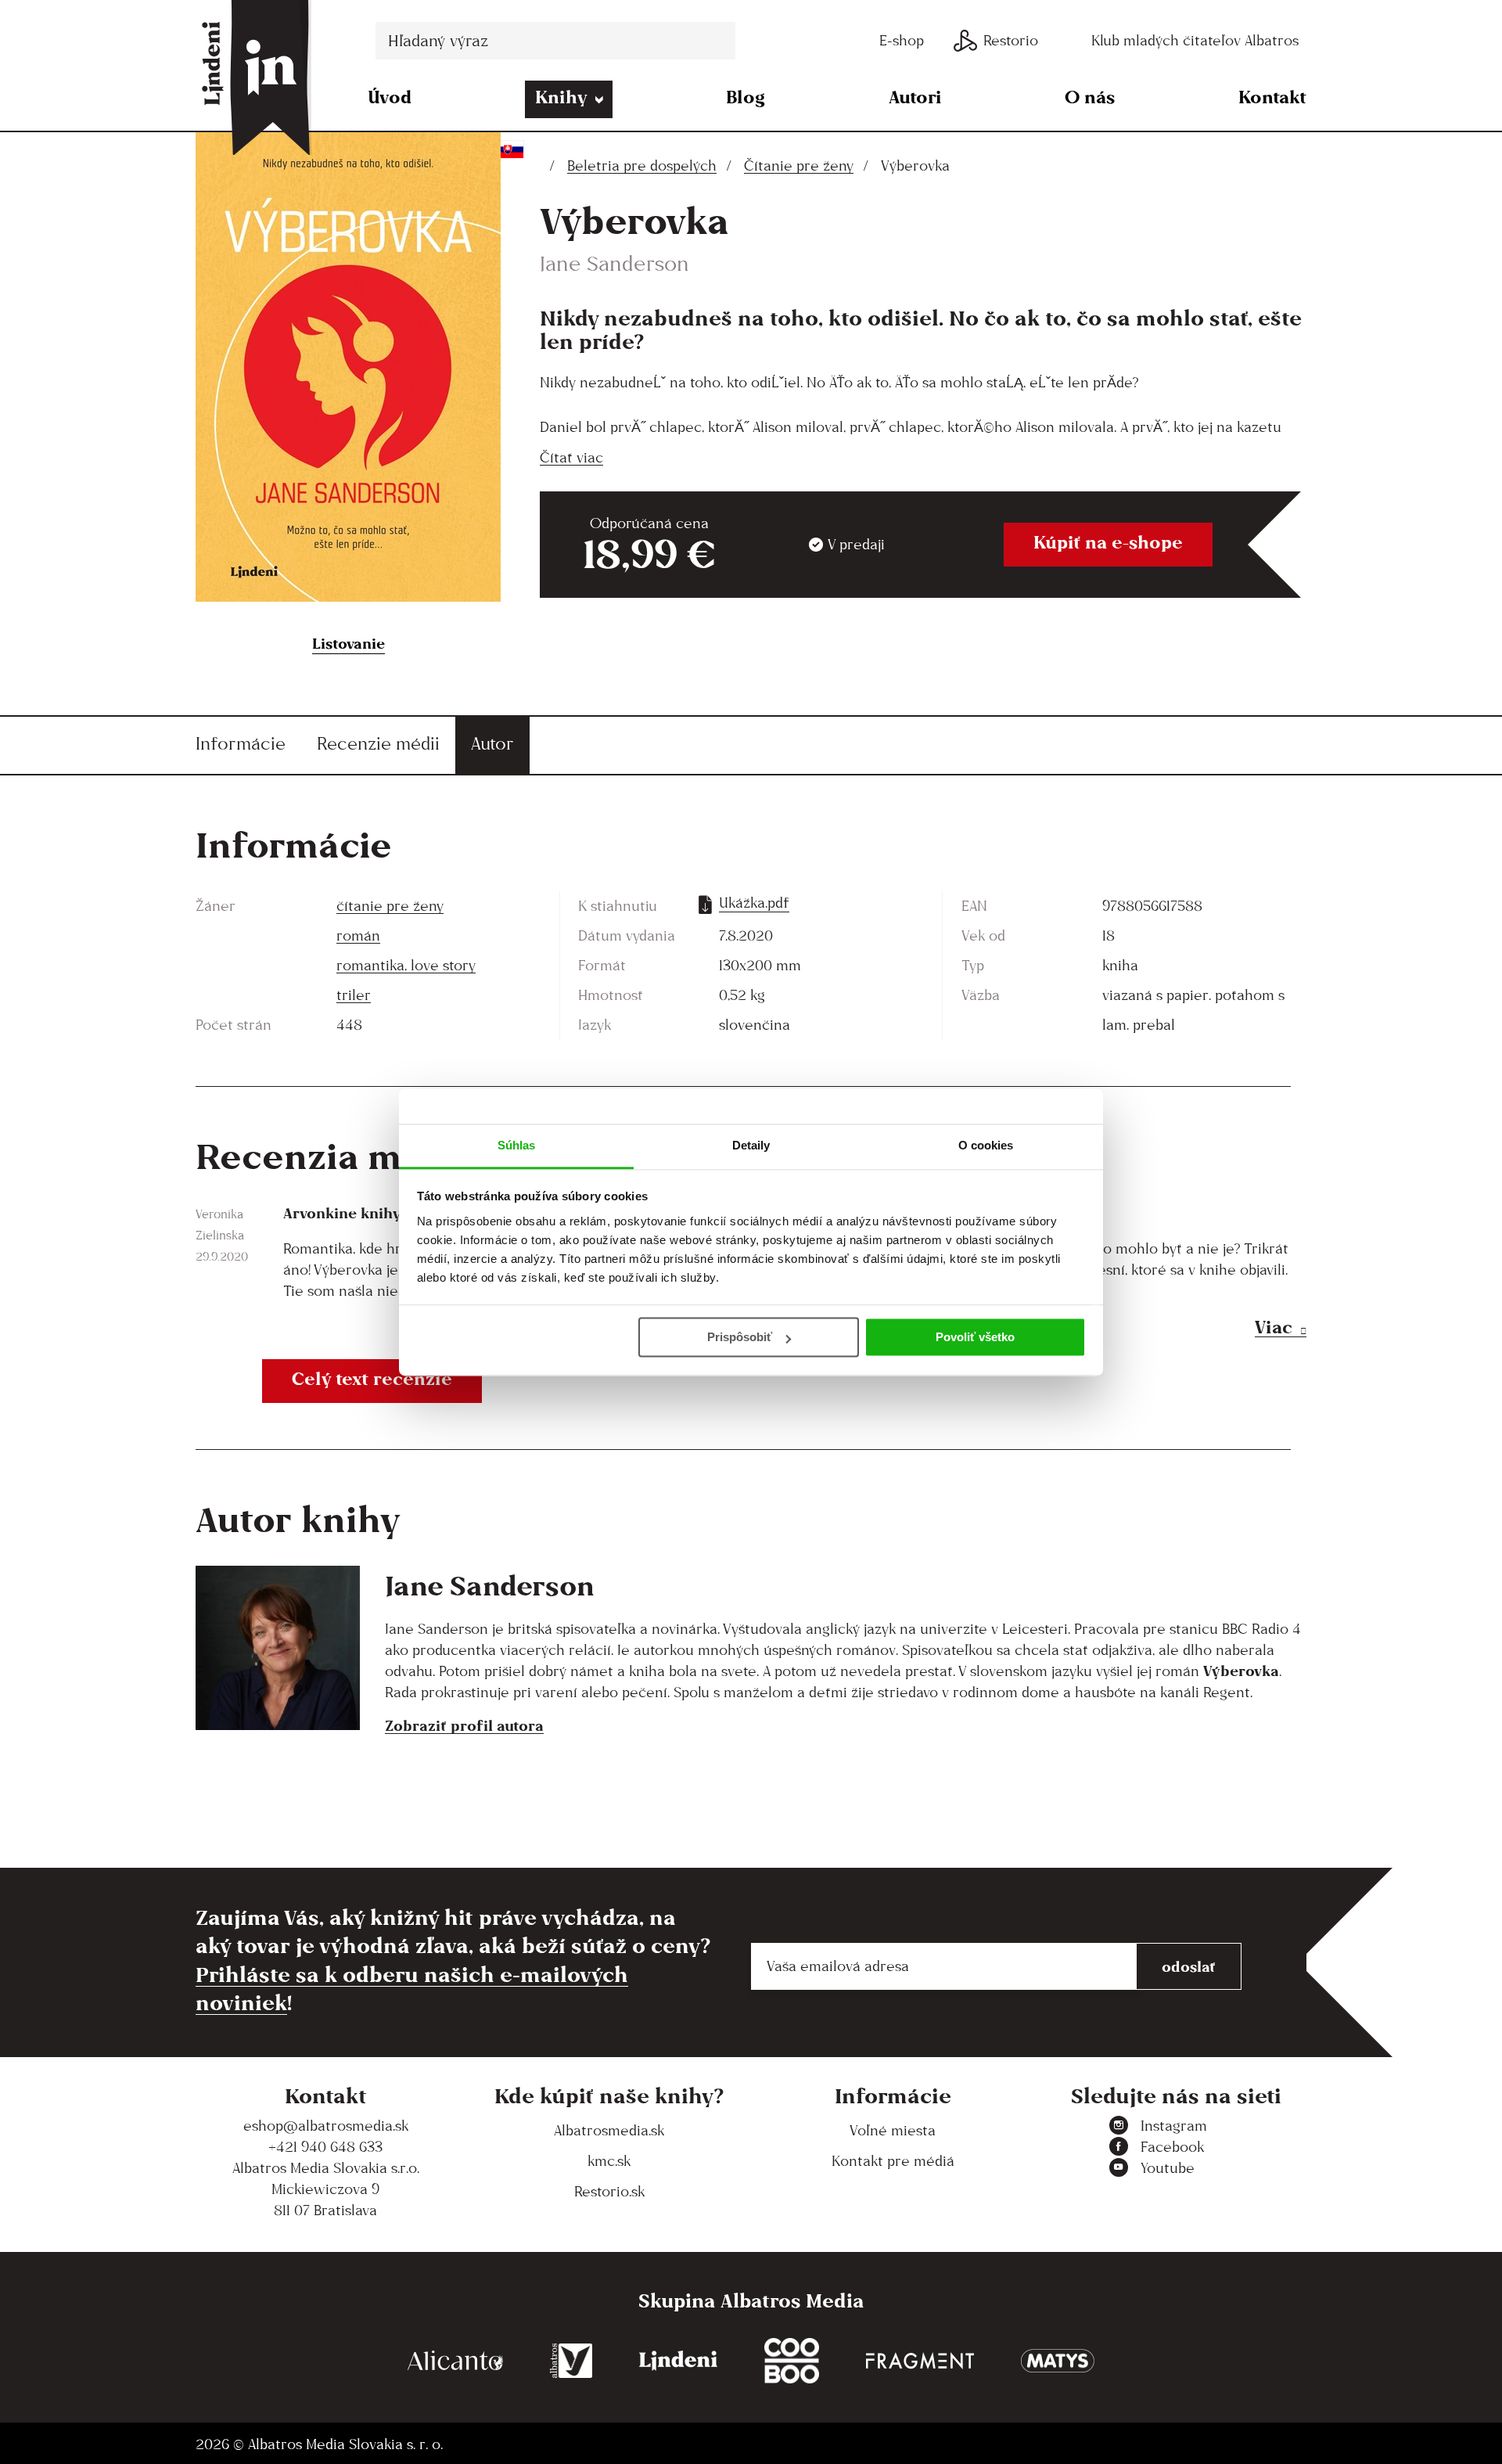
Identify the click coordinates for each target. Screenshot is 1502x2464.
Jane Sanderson (614, 263)
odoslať (1189, 1966)
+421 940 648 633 (325, 2147)
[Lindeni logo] (678, 2361)
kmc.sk (609, 2161)
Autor (492, 743)
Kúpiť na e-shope (1108, 542)
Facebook (1172, 2147)
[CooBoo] (792, 2361)
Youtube (1168, 2168)
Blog (746, 97)
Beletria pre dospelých (642, 165)
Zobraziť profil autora (464, 1725)
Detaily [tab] (751, 1145)
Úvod (390, 97)
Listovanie (349, 643)
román (358, 935)
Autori (915, 97)
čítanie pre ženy (390, 906)
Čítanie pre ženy (799, 165)
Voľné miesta (893, 2130)
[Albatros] (571, 2361)
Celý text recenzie (372, 1378)
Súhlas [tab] (517, 1145)
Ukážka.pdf (754, 903)
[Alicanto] (455, 2361)
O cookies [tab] (986, 1145)
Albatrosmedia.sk (609, 2130)
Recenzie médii (378, 743)
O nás (1090, 97)
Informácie (241, 743)
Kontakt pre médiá (893, 2161)
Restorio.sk (609, 2191)
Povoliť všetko (975, 1337)
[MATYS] (1058, 2361)
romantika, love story (406, 965)
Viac (1274, 1327)
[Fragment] (920, 2361)
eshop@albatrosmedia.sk (326, 2126)
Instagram (1174, 2126)
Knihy (561, 97)
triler (354, 995)
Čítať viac (571, 457)
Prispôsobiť (740, 1337)
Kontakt (1272, 97)
